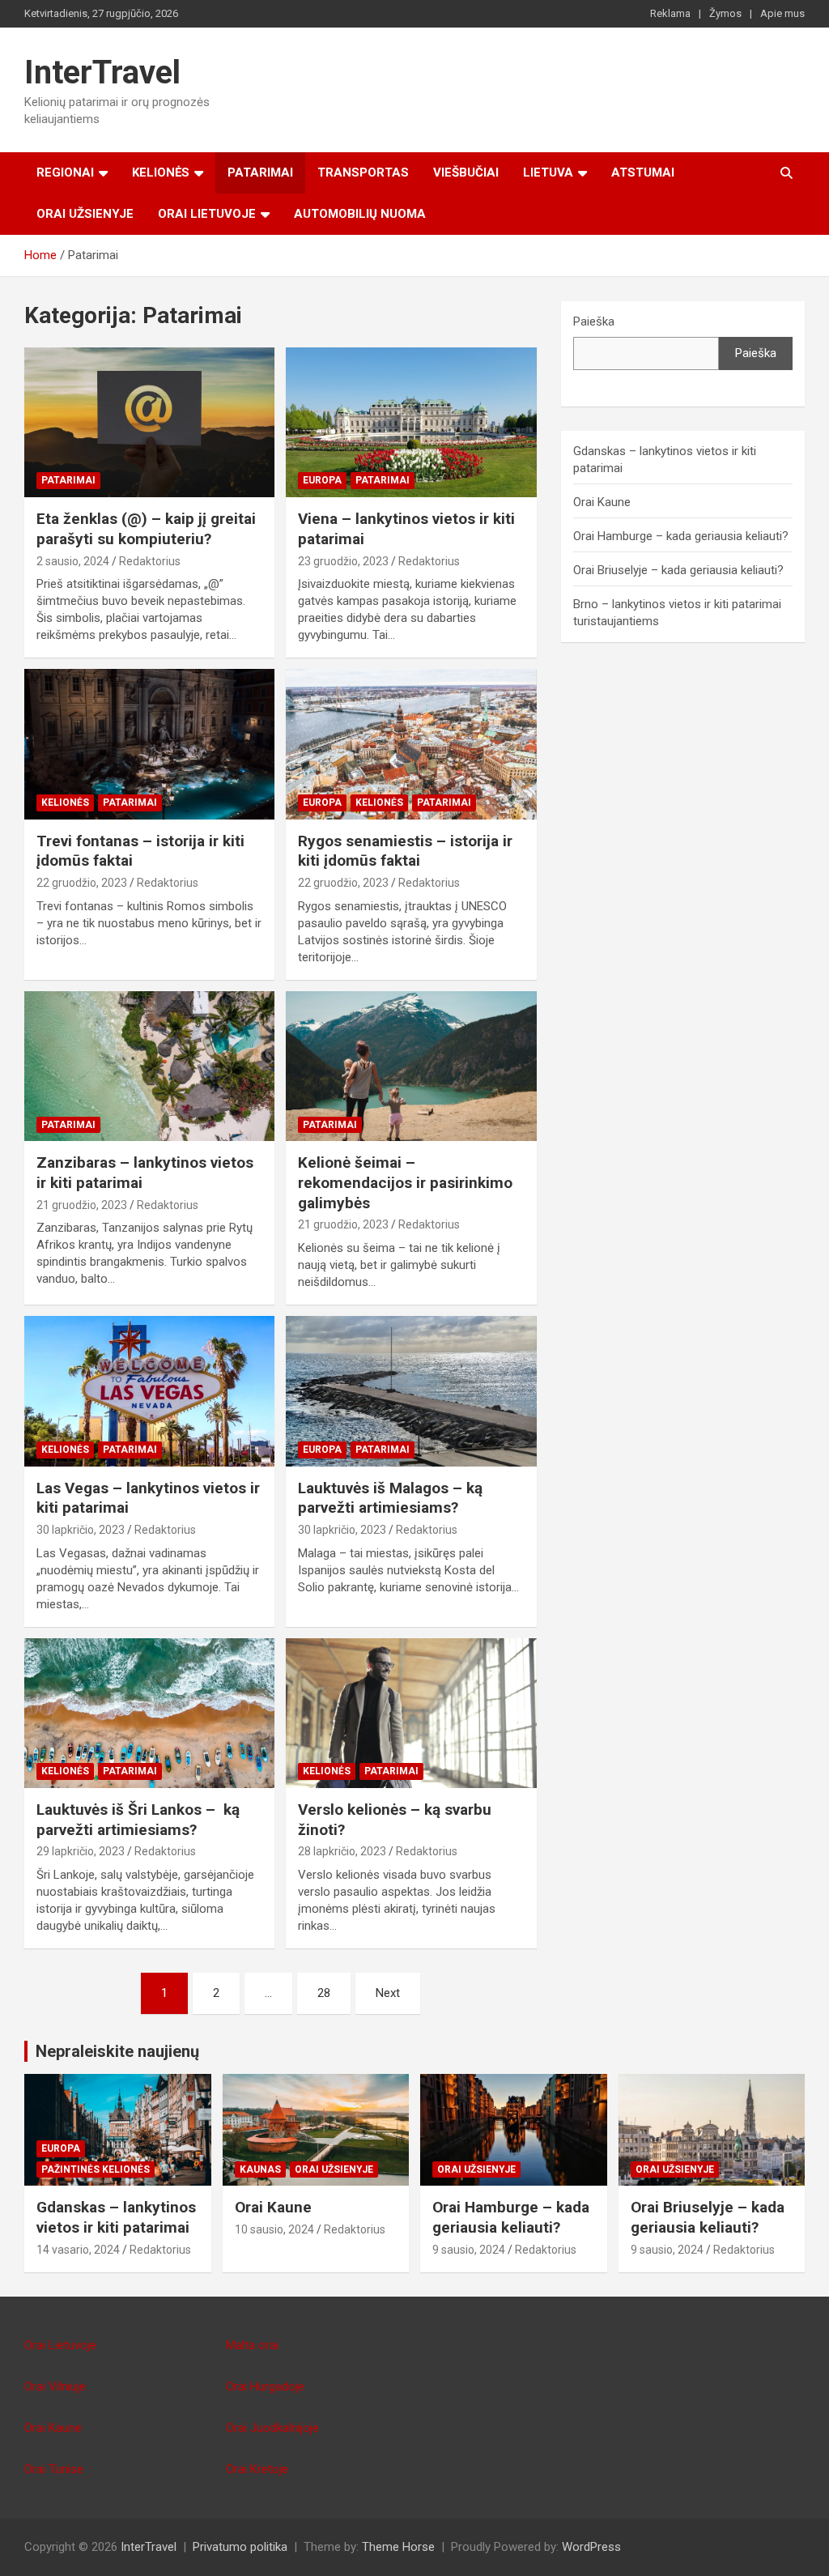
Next (388, 1993)
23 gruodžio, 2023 (343, 561)
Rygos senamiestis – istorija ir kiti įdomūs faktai (405, 851)
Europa (322, 480)
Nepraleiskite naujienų (117, 2051)
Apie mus (782, 13)
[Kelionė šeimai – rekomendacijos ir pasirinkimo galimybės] (411, 1066)
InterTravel (102, 72)
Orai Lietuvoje (207, 214)
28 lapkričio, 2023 (342, 1851)
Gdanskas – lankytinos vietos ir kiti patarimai (116, 2217)
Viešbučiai (466, 172)
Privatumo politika (240, 2547)
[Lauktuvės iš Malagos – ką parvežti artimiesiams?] (411, 1391)
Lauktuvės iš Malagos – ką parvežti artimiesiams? (390, 1498)
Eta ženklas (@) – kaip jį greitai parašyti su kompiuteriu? (146, 529)
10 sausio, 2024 (274, 2229)
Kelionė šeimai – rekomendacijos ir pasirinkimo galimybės (405, 1182)
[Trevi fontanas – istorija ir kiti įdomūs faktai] (149, 745)
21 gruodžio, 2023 (82, 1205)
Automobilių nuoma (360, 214)
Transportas (363, 172)
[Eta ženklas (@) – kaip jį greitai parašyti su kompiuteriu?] (149, 422)
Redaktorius (150, 561)
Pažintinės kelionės (96, 2169)
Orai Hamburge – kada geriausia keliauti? (681, 536)
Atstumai (643, 172)
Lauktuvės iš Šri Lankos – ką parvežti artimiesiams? (138, 1820)
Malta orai (252, 2345)
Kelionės (161, 172)
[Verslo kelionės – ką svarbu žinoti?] (411, 1713)
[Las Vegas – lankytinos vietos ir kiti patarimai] (149, 1391)
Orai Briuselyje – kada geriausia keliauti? (678, 570)
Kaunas (260, 2169)
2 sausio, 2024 (73, 561)
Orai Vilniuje (55, 2387)
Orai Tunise (54, 2469)
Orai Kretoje (257, 2469)
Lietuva (548, 172)
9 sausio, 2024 (469, 2250)
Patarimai (260, 172)
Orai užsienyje (85, 214)
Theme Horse (398, 2547)
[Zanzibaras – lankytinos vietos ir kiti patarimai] (149, 1066)
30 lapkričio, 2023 (81, 1530)
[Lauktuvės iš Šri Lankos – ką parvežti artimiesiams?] (149, 1713)
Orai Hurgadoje (265, 2387)
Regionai (65, 172)
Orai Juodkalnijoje (272, 2428)
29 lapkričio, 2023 (81, 1851)
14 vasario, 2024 (78, 2250)
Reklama (670, 13)
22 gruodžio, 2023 (82, 883)
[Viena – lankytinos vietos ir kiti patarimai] (411, 422)
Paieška (594, 321)
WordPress (591, 2547)
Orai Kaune (602, 502)
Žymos (725, 13)
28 (324, 1993)
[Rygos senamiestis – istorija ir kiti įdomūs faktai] (411, 745)
